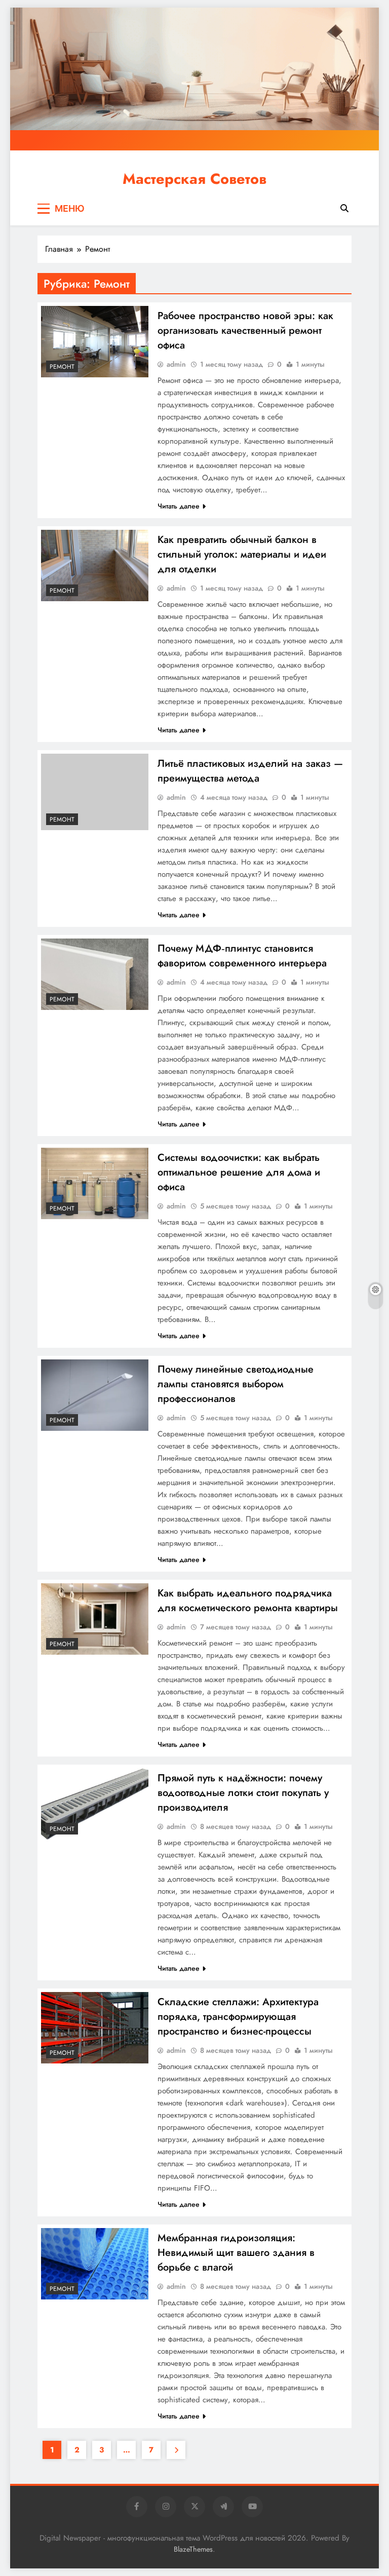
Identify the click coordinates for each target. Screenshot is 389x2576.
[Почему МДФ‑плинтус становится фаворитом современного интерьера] (95, 974)
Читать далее (179, 506)
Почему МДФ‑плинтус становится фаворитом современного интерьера (242, 956)
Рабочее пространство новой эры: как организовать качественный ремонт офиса (245, 330)
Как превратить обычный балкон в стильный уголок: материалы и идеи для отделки (242, 554)
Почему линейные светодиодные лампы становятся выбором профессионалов (236, 1384)
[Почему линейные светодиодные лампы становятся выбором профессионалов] (95, 1395)
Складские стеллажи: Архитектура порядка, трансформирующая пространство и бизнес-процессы (238, 2017)
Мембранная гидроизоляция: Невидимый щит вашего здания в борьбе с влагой (236, 2253)
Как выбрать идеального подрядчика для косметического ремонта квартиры (248, 1601)
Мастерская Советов (194, 179)
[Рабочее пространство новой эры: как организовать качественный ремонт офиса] (95, 342)
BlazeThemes (193, 2549)
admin (176, 364)
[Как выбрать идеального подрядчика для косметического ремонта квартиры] (95, 1619)
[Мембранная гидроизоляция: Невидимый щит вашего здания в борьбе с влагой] (95, 2264)
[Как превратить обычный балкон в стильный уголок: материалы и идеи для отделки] (95, 565)
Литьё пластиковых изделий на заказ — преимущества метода (250, 771)
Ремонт (62, 367)
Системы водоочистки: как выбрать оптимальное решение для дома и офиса (239, 1172)
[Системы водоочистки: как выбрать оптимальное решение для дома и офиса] (95, 1183)
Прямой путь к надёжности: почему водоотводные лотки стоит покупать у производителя (243, 1793)
